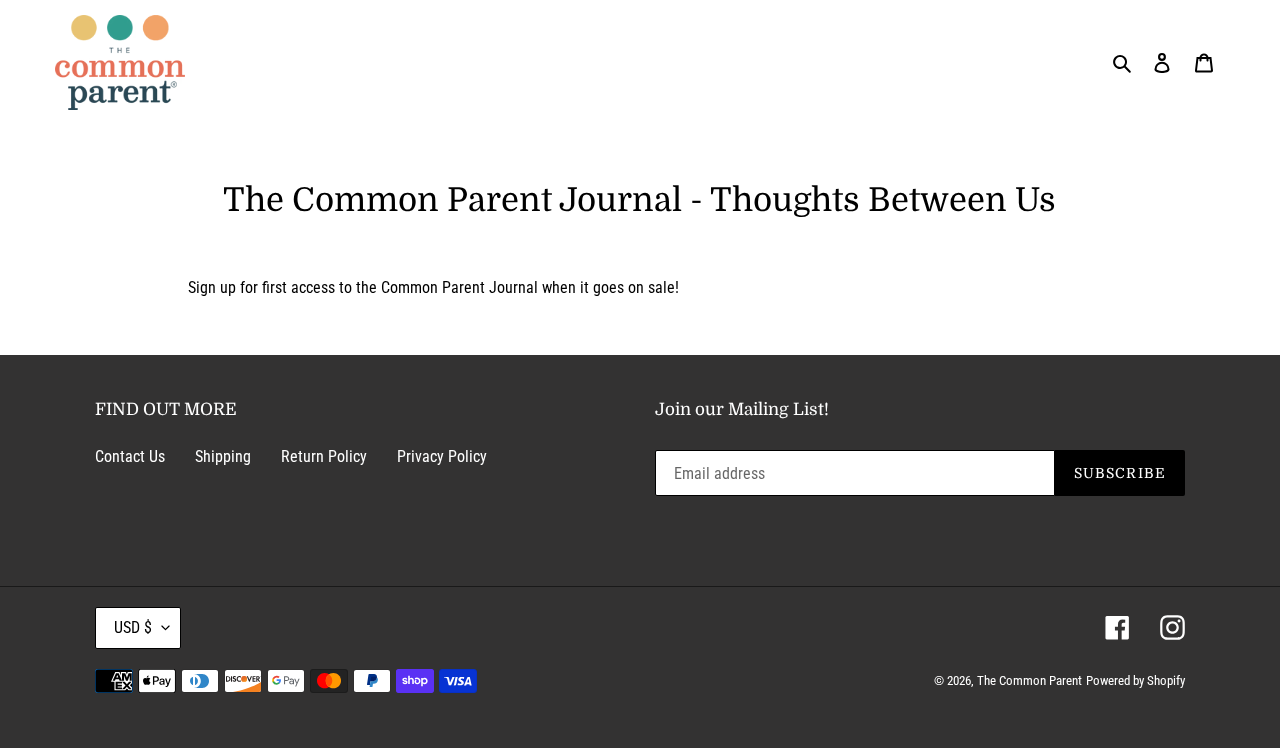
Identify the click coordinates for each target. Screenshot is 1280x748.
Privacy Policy (442, 456)
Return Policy (324, 456)
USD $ (133, 627)
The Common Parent (1029, 680)
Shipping (223, 456)
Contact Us (130, 456)
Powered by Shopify (1135, 680)
